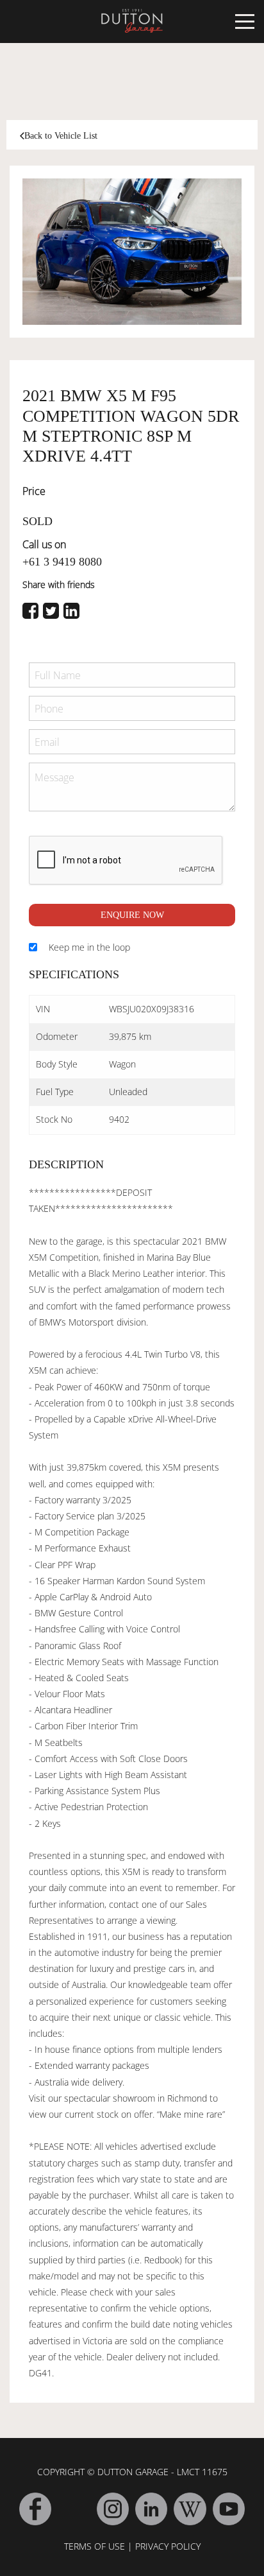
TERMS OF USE (95, 2546)
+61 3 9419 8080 (62, 562)
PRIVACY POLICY (168, 2546)
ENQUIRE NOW (132, 915)
